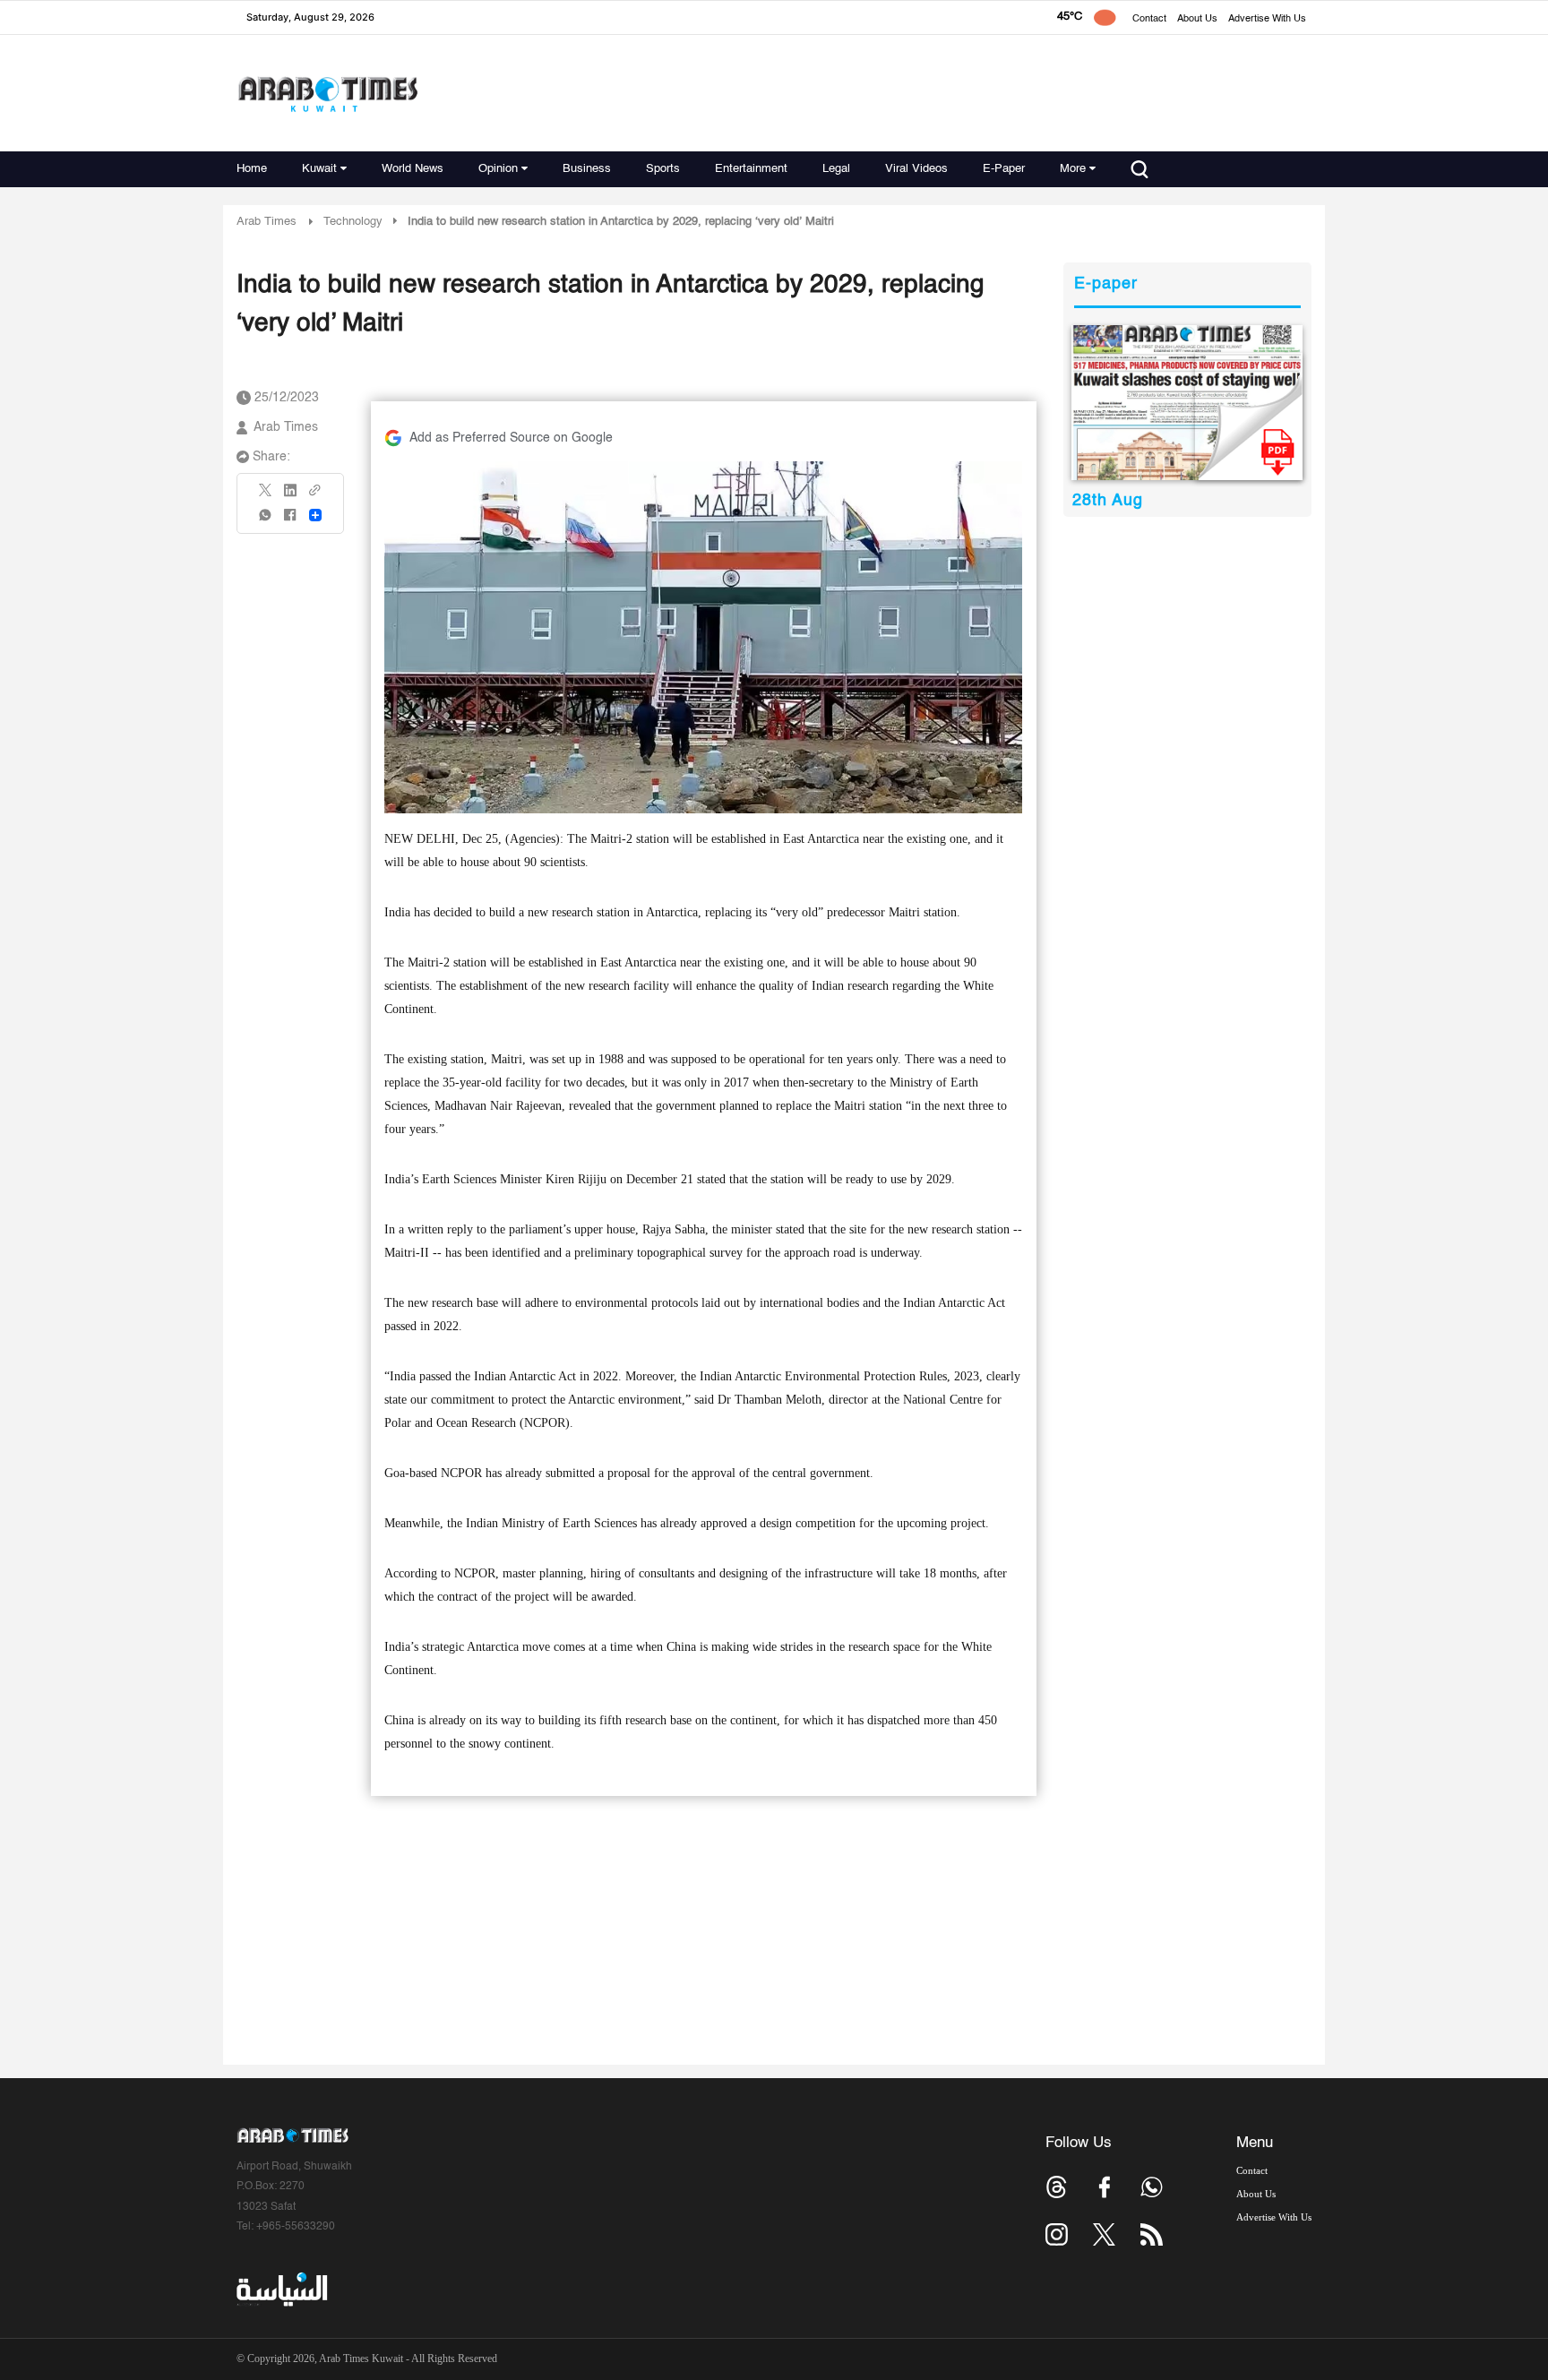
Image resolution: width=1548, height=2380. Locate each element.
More (1073, 169)
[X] (266, 496)
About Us (1197, 19)
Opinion (498, 169)
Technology (353, 222)
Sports (663, 169)
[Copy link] (315, 496)
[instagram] (1057, 2234)
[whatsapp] (266, 521)
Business (587, 169)
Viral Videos (916, 169)
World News (413, 169)
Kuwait (319, 169)
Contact (1149, 19)
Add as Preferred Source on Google (511, 438)
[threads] (1057, 2187)
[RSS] (1152, 2234)
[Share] (315, 515)
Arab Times (267, 222)
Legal (836, 169)
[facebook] (290, 521)
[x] (1104, 2234)
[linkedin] (290, 496)
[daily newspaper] (1187, 403)
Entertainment (751, 169)
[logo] (327, 94)
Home (252, 169)
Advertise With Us (1267, 19)
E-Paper (1004, 169)
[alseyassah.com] (281, 2290)
